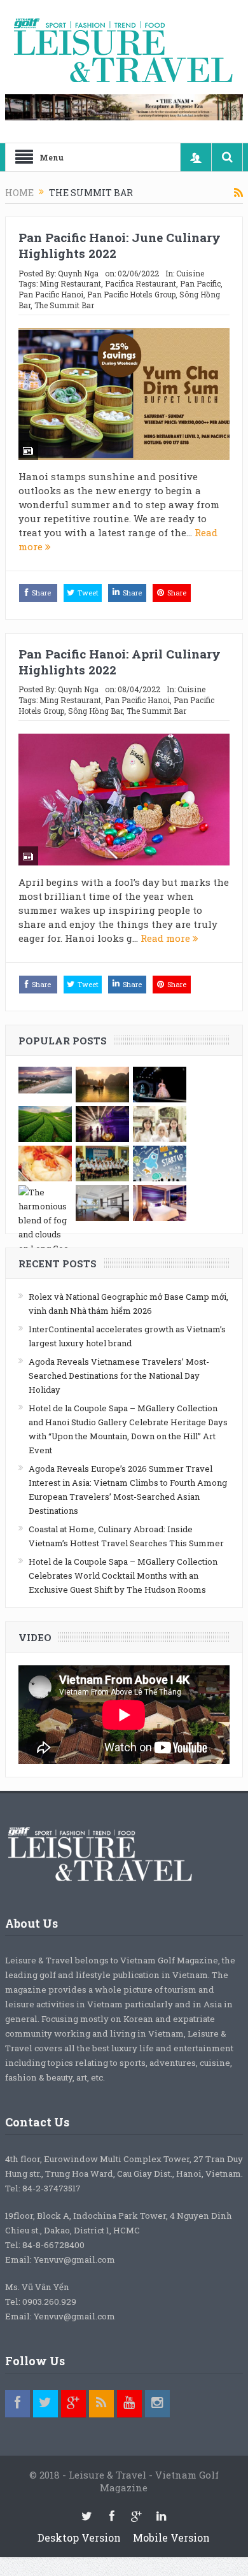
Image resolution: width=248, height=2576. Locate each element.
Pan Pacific (200, 283)
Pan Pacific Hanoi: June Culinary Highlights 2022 (120, 245)
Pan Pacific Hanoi (51, 294)
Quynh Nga (78, 273)
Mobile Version (171, 2537)
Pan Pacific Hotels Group (131, 294)
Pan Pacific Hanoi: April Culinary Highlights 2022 (120, 662)
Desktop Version (79, 2537)
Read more (167, 938)
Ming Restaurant (70, 283)
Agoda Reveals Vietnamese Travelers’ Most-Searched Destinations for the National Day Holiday (119, 1376)
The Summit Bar (64, 305)
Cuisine (190, 273)
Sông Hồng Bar (95, 711)
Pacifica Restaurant (141, 283)
